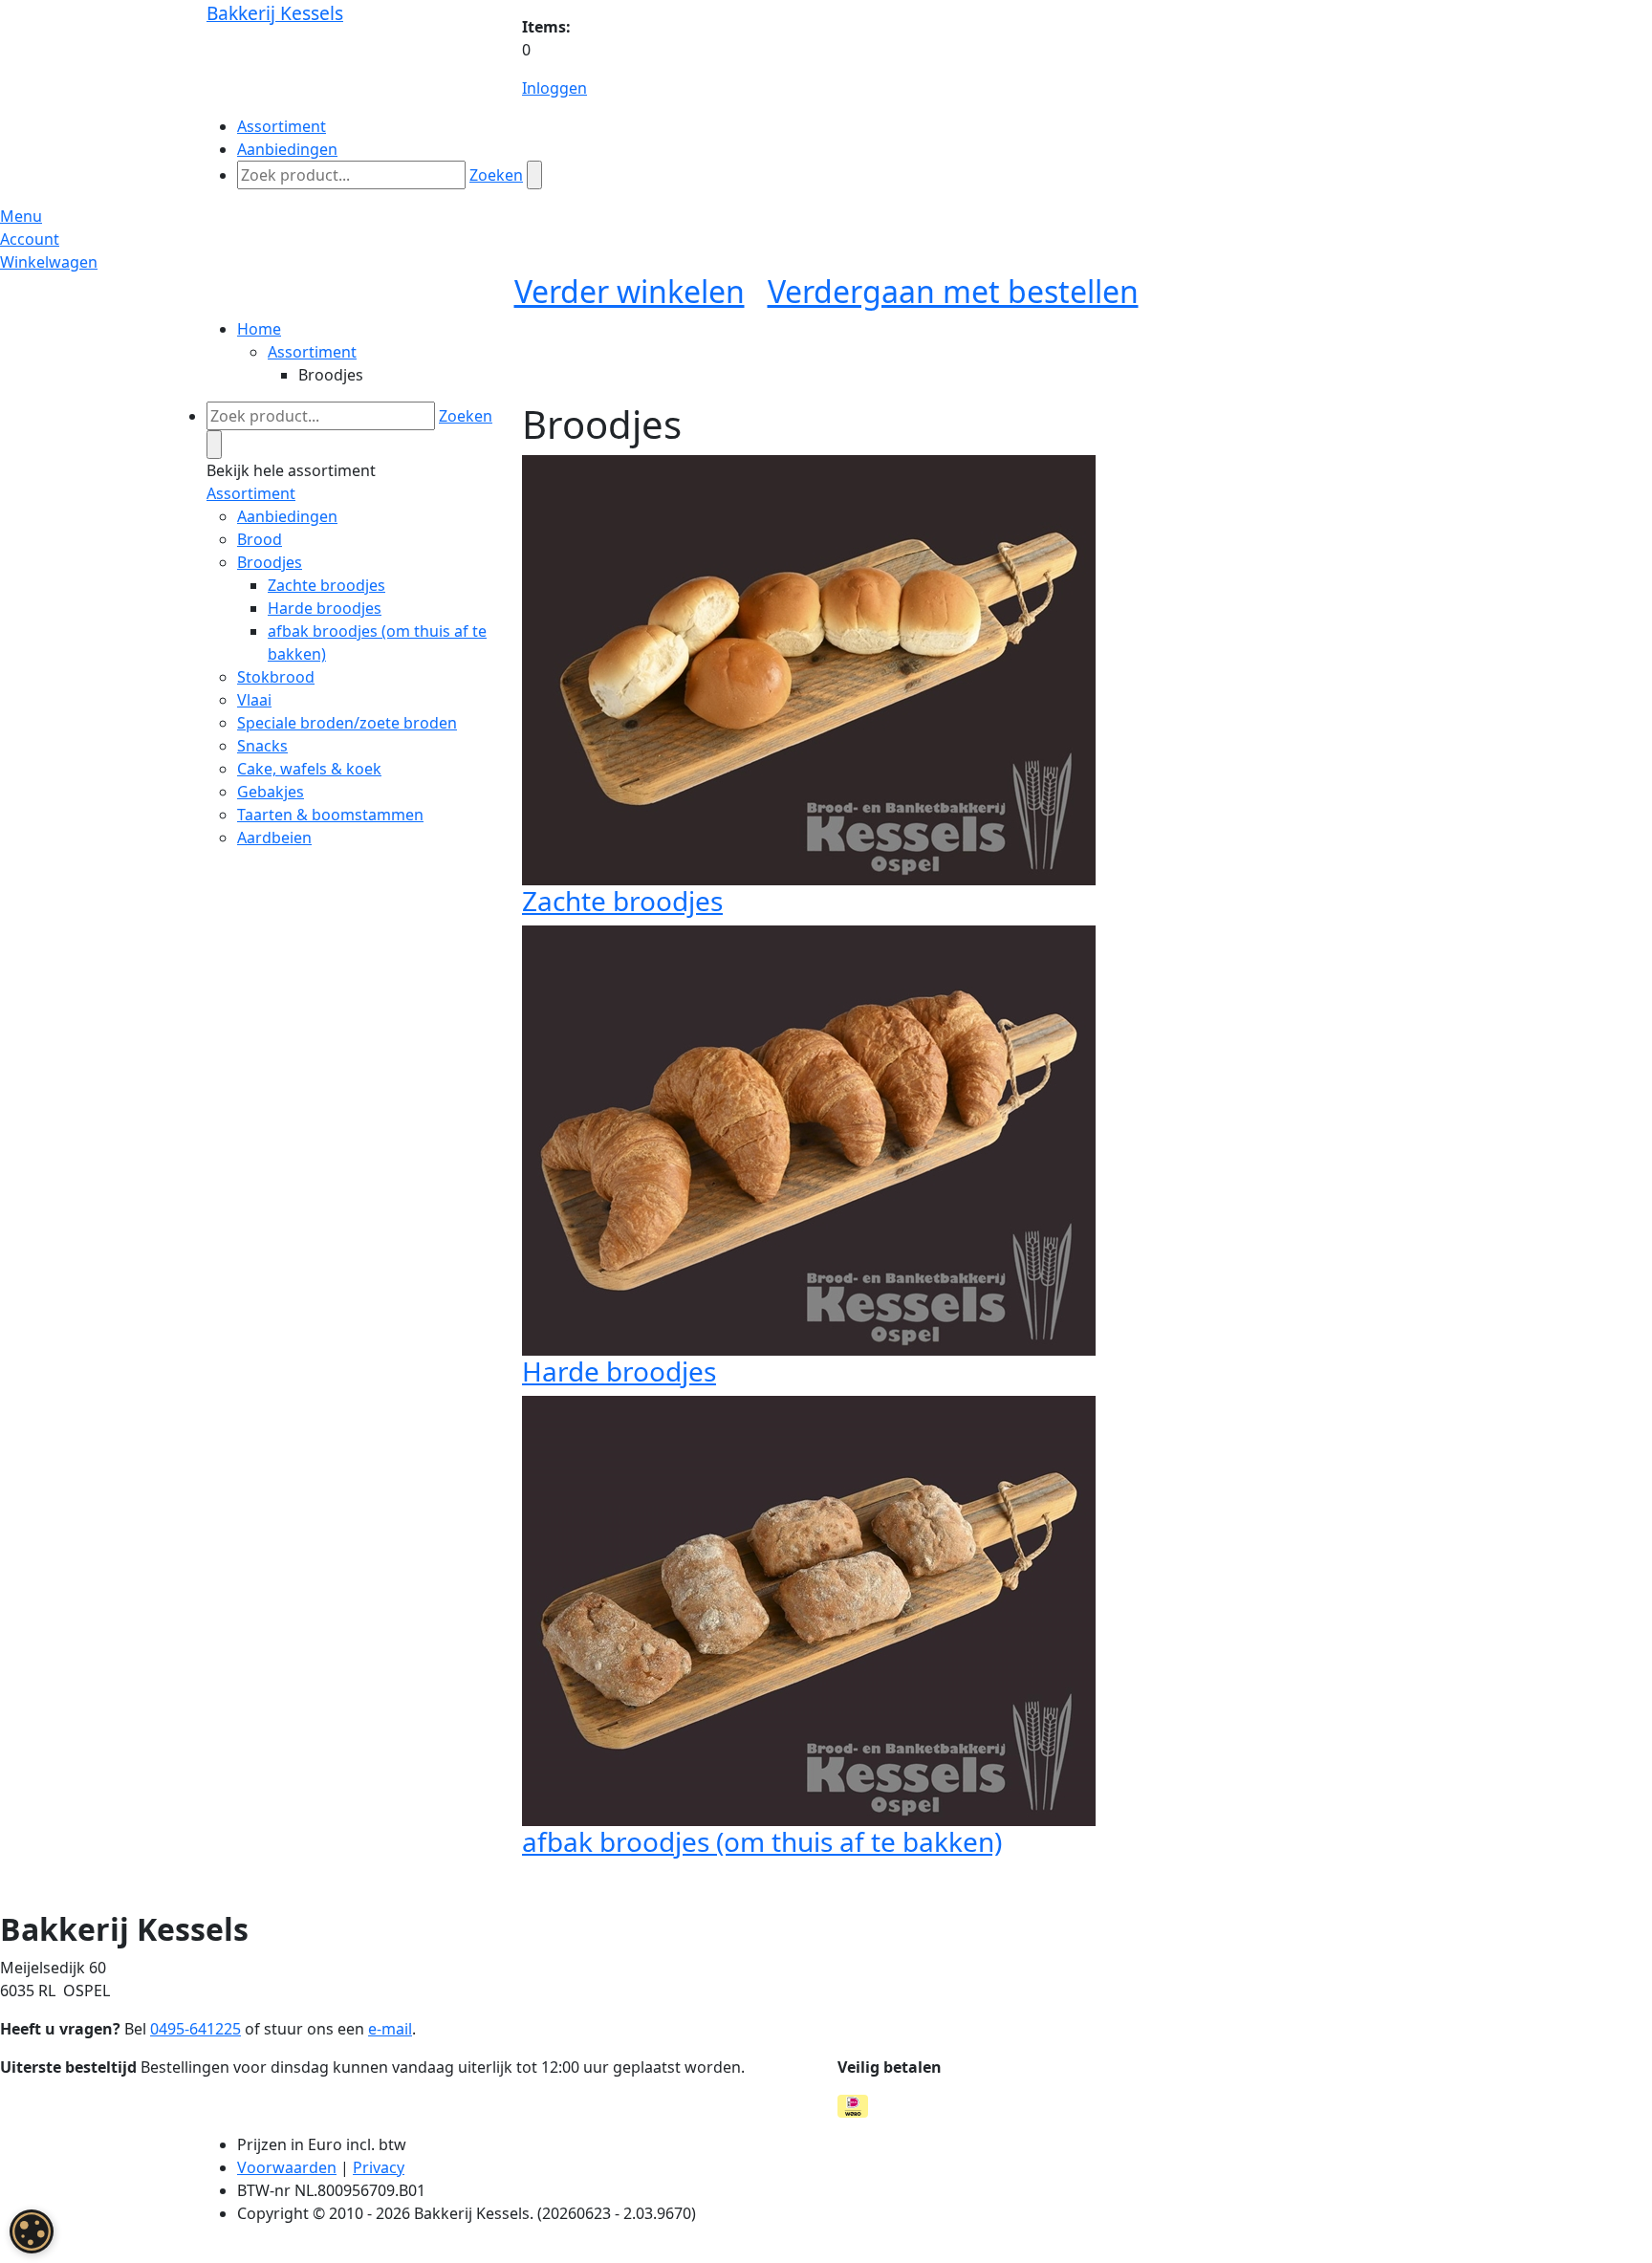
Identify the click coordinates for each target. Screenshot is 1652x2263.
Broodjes (270, 562)
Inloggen (554, 88)
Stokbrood (276, 677)
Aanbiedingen (287, 516)
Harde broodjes (325, 608)
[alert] (32, 2231)
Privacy (379, 2167)
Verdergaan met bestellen (953, 291)
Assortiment (312, 352)
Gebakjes (271, 792)
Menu (21, 216)
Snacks (262, 746)
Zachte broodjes (326, 585)
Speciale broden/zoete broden (347, 723)
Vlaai (254, 700)
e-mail (390, 2029)
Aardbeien (274, 838)
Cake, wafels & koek (309, 769)
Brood (260, 539)
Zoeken (496, 175)
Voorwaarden (287, 2167)
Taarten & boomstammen (330, 815)
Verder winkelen (630, 291)
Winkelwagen (49, 262)
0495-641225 (196, 2029)
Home (259, 329)
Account (30, 239)
